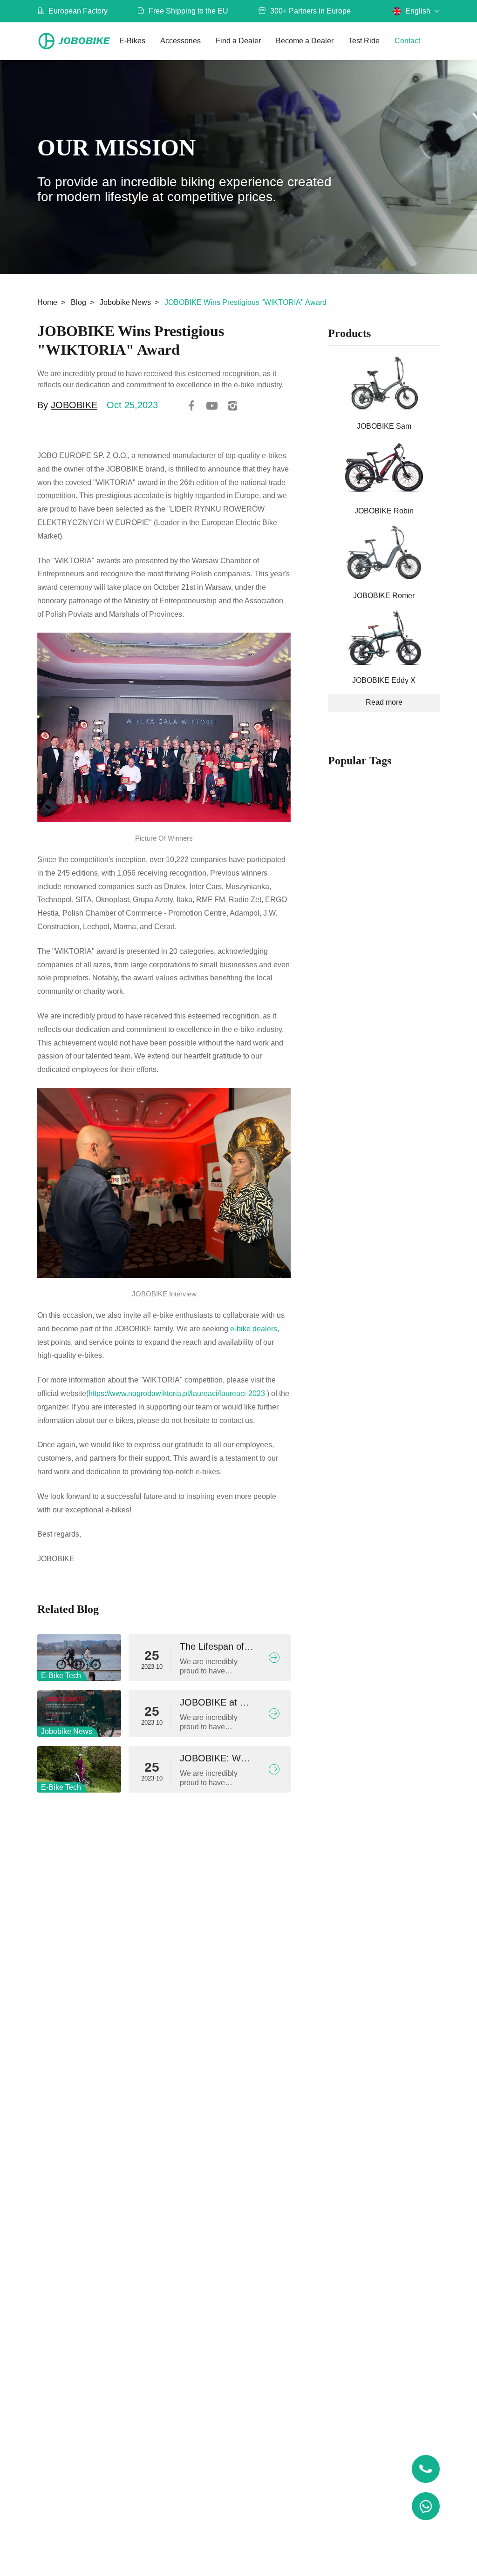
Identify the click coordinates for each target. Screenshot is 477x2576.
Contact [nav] (407, 41)
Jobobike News (125, 302)
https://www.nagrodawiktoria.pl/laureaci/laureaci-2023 (177, 1393)
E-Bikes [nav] (132, 41)
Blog (78, 302)
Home (47, 302)
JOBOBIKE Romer (384, 596)
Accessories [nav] (181, 41)
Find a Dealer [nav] (238, 41)
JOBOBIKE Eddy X (384, 680)
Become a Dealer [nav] (305, 41)
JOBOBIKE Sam (384, 426)
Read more (384, 702)
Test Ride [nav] (364, 41)
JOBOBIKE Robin (384, 511)
